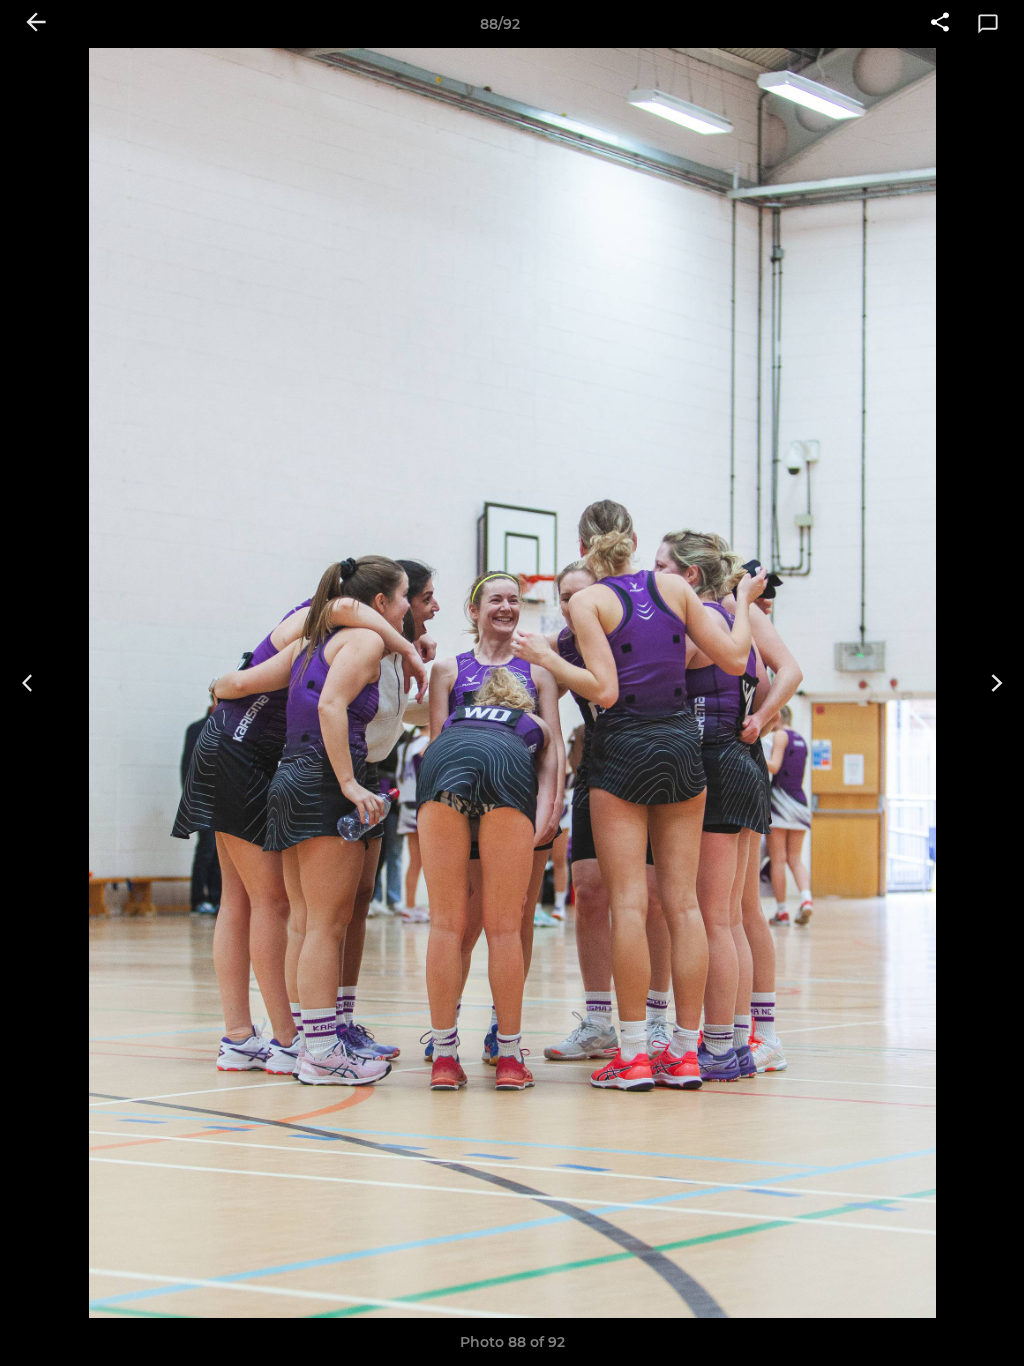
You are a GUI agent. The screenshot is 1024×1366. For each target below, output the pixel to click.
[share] (940, 24)
